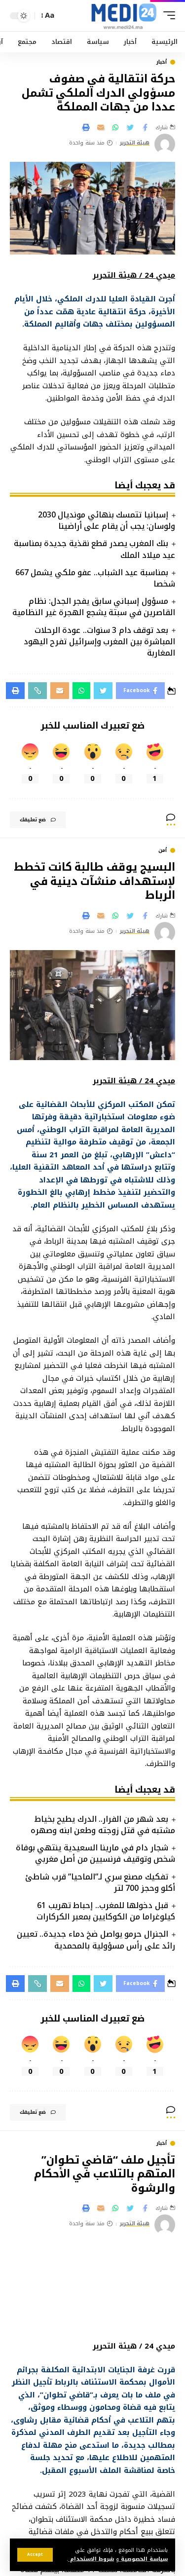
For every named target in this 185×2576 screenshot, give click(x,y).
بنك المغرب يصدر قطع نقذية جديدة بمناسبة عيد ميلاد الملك (94, 549)
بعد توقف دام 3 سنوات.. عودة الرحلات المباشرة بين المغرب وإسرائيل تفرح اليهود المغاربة (100, 642)
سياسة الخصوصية (143, 2559)
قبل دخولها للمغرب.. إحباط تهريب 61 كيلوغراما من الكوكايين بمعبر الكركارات (106, 1911)
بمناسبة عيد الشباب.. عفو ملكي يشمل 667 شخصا (95, 578)
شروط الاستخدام (91, 2559)
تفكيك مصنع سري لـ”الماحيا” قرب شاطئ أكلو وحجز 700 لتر (100, 1882)
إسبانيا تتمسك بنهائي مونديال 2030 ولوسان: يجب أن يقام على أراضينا (107, 520)
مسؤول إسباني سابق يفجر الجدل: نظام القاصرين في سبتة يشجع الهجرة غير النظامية (94, 607)
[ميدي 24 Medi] (124, 16)
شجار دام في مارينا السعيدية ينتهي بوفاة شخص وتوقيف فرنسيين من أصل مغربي (95, 1853)
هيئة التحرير (135, 143)
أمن (163, 850)
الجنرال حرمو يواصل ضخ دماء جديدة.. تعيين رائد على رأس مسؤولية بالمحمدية (96, 1940)
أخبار (162, 62)
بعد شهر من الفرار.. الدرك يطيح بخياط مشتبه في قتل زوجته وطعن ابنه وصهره (103, 1825)
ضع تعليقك (33, 820)
